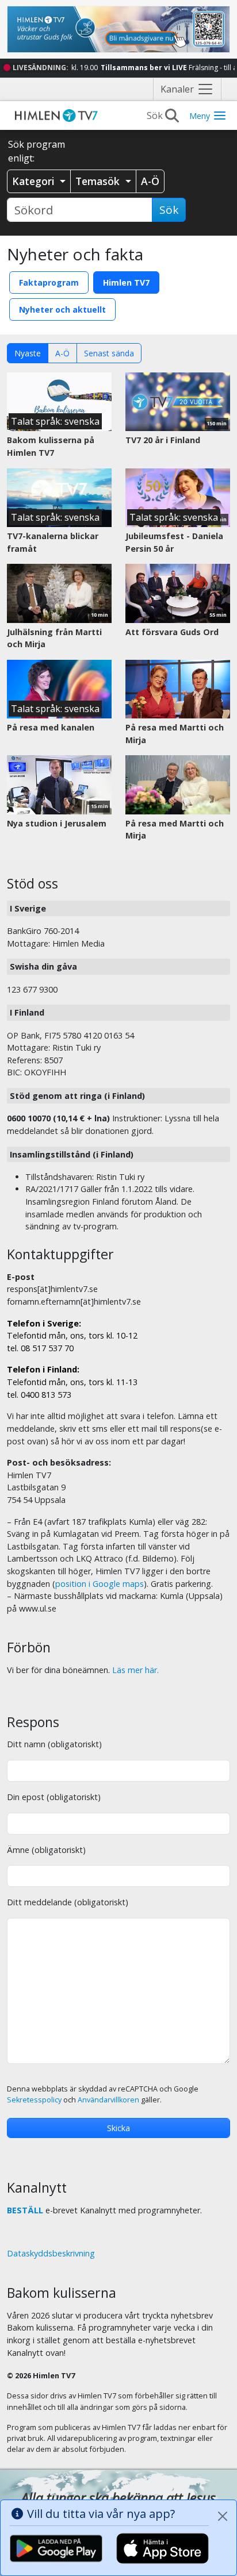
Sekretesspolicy (34, 2100)
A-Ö (62, 353)
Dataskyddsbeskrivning (51, 2253)
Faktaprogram (49, 282)
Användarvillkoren (108, 2100)
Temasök (99, 181)
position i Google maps (100, 1584)
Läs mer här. (135, 1670)
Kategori (35, 181)
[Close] (223, 2516)
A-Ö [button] (150, 181)
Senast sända (109, 353)
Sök (169, 210)
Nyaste (28, 353)
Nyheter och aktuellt (62, 309)
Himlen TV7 (126, 282)
